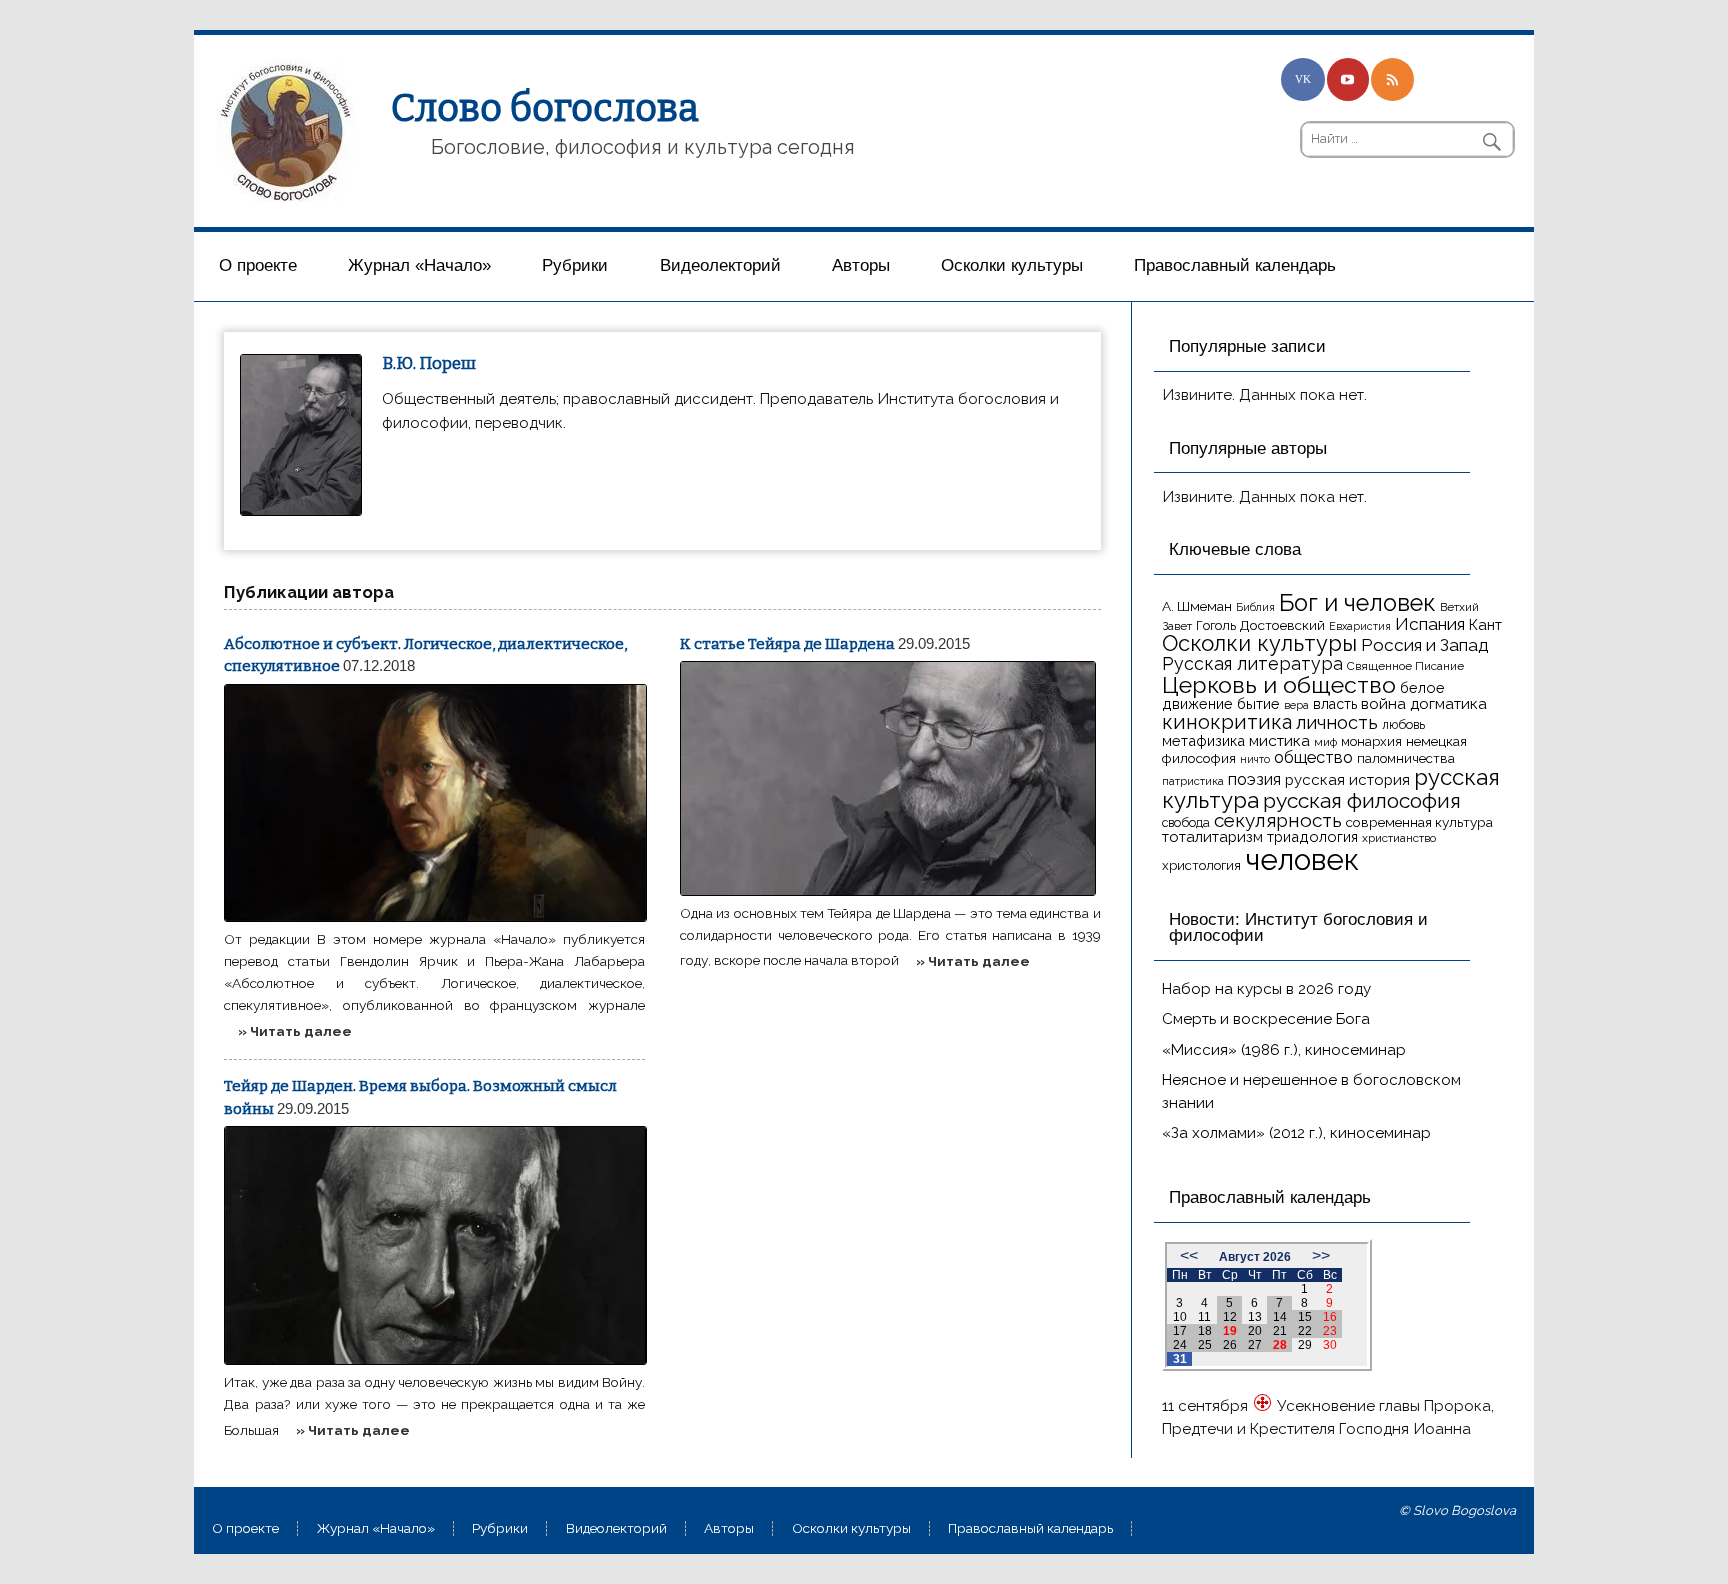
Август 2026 (1255, 1257)
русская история (1347, 780)
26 (1230, 1345)
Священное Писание (1405, 666)
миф (1325, 742)
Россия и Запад (1425, 645)
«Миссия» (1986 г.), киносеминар (1284, 1050)
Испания (1430, 624)
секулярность (1278, 820)
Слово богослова (545, 108)
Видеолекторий (720, 265)
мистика (1279, 740)
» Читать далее (295, 1031)
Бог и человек (1357, 603)
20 (1255, 1331)
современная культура (1419, 822)
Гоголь (1216, 625)
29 (1305, 1345)
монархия (1371, 741)
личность (1337, 722)
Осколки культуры (1012, 265)
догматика (1448, 703)
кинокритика (1227, 722)
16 (1330, 1317)
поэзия (1254, 779)
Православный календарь (1235, 265)
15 (1305, 1317)
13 (1255, 1317)
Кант (1485, 625)
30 (1330, 1345)
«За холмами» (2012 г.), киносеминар (1296, 1133)
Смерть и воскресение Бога (1266, 1019)
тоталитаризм (1212, 837)
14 (1280, 1317)
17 (1180, 1331)
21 (1280, 1331)
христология (1201, 865)
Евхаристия (1360, 626)
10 (1180, 1317)
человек (1302, 859)
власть (1335, 704)
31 (1180, 1359)
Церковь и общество (1279, 684)
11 (1204, 1317)
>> (1321, 1255)
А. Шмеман (1197, 606)
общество (1313, 757)
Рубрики (575, 265)
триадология (1312, 836)
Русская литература (1252, 663)
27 (1255, 1345)
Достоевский (1282, 625)
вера (1296, 705)
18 (1205, 1331)
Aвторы (861, 265)
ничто (1255, 759)
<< (1189, 1255)
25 (1205, 1345)
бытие (1258, 703)
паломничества (1406, 758)
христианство (1399, 838)
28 (1280, 1345)
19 (1230, 1331)
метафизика (1203, 740)
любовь (1403, 724)
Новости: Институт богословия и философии (1298, 928)
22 (1305, 1331)
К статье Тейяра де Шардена (787, 644)
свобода (1186, 822)
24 (1180, 1345)
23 (1330, 1331)
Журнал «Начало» (419, 265)
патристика (1193, 781)
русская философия (1362, 800)
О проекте (258, 265)
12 (1230, 1317)
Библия (1255, 607)
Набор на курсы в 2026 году (1266, 989)
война (1383, 703)
